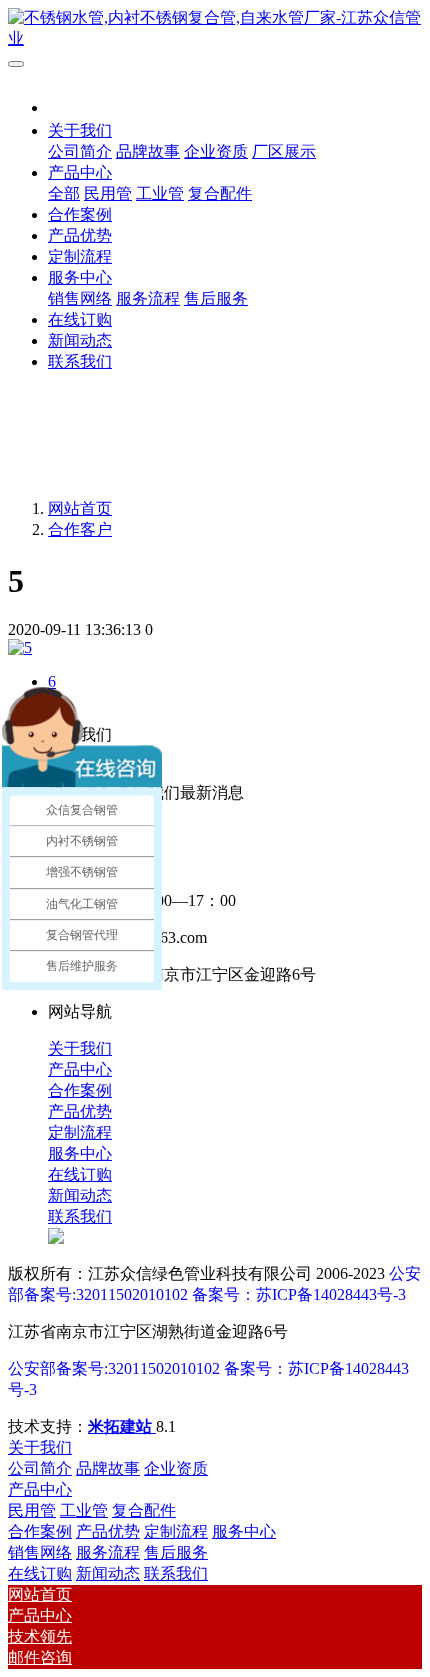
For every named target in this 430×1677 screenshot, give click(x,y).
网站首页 (80, 508)
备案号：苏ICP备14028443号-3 (299, 1294)
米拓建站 (122, 1426)
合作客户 (80, 529)
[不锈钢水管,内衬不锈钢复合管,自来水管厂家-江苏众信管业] (215, 29)
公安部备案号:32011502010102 (114, 1368)
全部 (64, 193)
